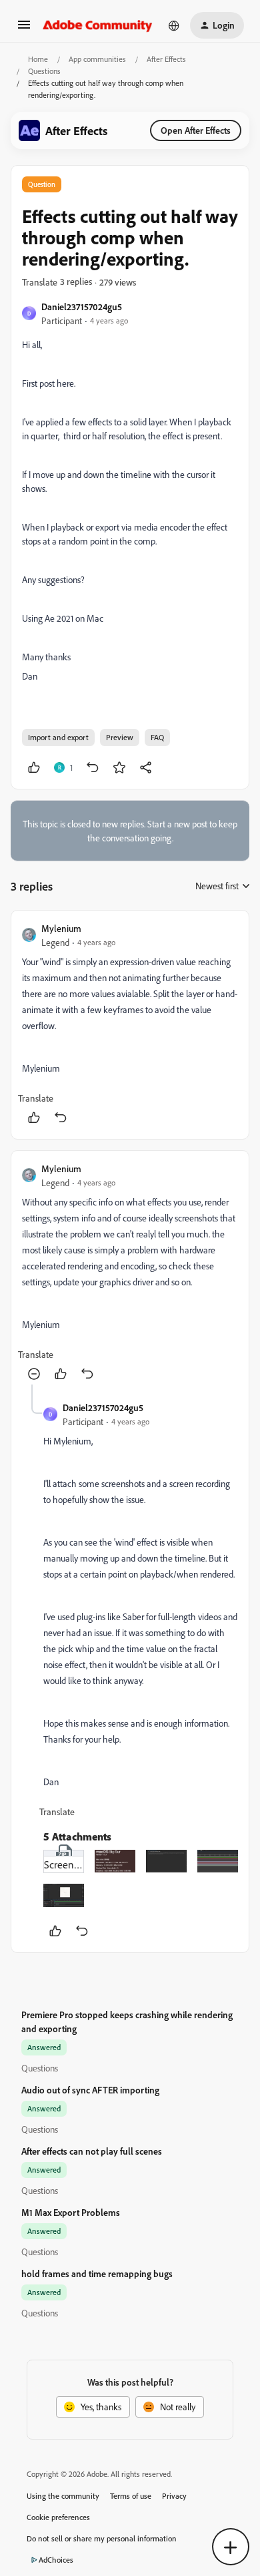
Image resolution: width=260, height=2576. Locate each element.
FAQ (157, 737)
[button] (24, 29)
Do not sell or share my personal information (102, 2538)
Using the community (63, 2496)
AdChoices (56, 2560)
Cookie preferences (58, 2517)
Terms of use (131, 2496)
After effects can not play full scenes (92, 2151)
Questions (44, 71)
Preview (120, 737)
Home (38, 59)
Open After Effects (196, 130)
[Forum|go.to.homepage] (98, 25)
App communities (97, 59)
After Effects (166, 59)
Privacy (174, 2496)
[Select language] (174, 25)
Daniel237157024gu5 (82, 307)
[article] (130, 1025)
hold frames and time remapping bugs (97, 2273)
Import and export (58, 737)
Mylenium (61, 928)
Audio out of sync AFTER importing (90, 2090)
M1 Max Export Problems (71, 2212)
